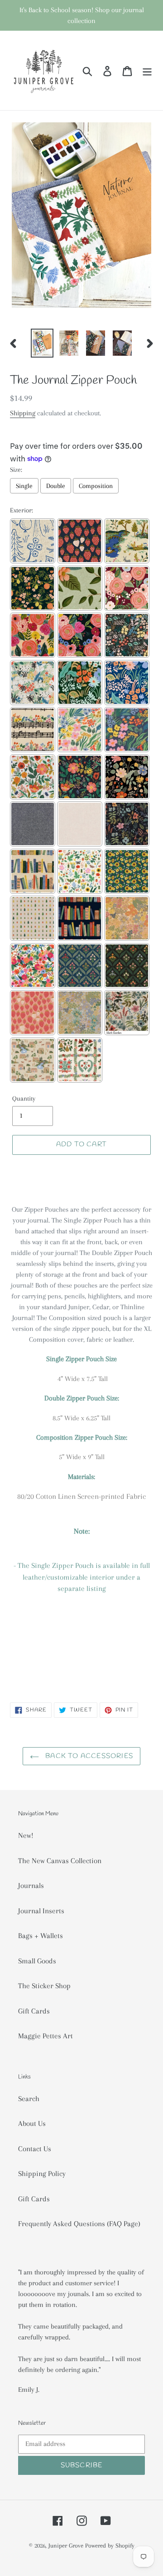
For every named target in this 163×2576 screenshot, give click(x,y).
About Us (32, 2123)
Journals (31, 1886)
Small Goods (37, 1961)
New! (26, 1835)
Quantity (24, 1098)
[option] (42, 343)
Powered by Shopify (110, 2546)
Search (29, 2099)
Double (56, 486)
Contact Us (35, 2149)
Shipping (23, 413)
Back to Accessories (88, 1756)
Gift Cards (34, 2011)
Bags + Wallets (41, 1936)
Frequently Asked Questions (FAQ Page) (79, 2224)
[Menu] (147, 70)
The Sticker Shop (44, 1986)
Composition (96, 486)
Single (24, 486)
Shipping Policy (42, 2174)
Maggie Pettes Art (46, 2036)
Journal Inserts (41, 1911)
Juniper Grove (66, 2546)
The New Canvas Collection (60, 1861)
